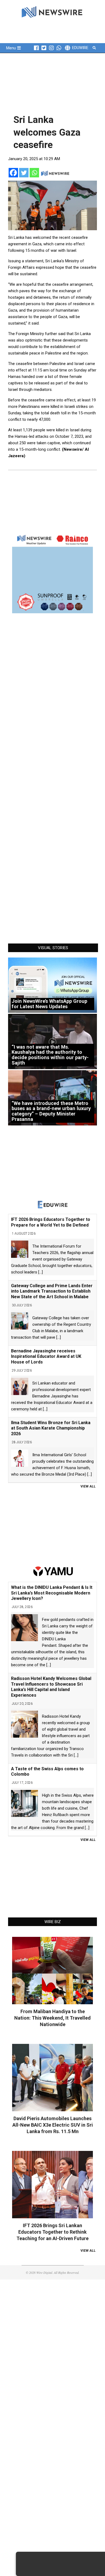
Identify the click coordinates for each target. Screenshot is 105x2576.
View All (88, 1486)
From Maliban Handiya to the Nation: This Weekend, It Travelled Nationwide (52, 2018)
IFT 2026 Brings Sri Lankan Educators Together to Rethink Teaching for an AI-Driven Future (52, 2232)
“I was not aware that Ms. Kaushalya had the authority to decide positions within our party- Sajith (50, 1055)
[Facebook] (13, 173)
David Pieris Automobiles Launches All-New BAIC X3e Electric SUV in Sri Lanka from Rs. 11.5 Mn (53, 2125)
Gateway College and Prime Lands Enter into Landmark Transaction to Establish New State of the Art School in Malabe (52, 1291)
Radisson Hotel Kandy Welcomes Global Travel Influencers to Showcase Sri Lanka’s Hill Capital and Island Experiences (51, 1687)
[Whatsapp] (34, 173)
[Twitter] (24, 173)
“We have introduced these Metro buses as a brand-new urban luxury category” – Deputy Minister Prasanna (51, 1111)
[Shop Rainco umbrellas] (52, 573)
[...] (41, 1272)
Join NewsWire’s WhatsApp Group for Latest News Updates (49, 1004)
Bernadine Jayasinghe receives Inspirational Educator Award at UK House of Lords (46, 1357)
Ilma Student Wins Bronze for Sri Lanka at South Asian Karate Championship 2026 (51, 1428)
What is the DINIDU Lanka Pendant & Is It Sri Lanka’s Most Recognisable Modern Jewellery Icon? (52, 1593)
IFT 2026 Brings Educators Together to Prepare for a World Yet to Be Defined (51, 1222)
